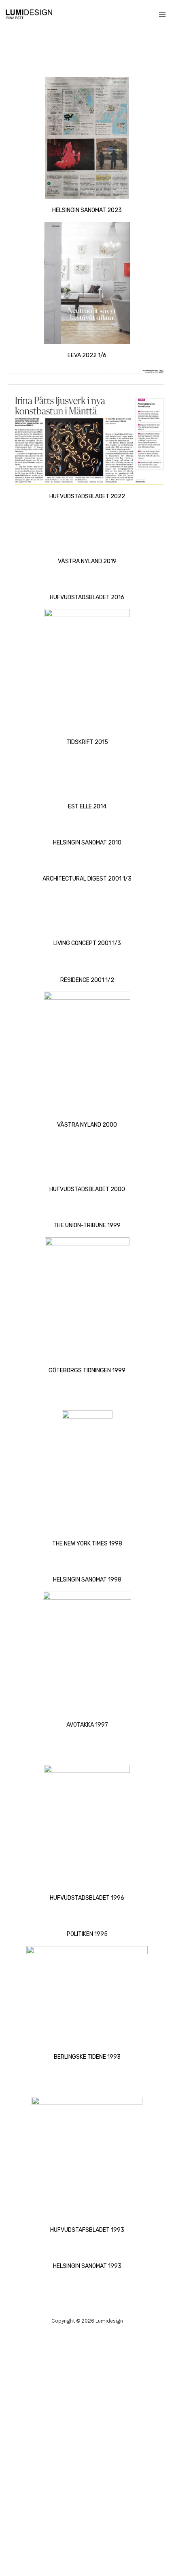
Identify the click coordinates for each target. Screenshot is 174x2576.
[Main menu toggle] (163, 14)
